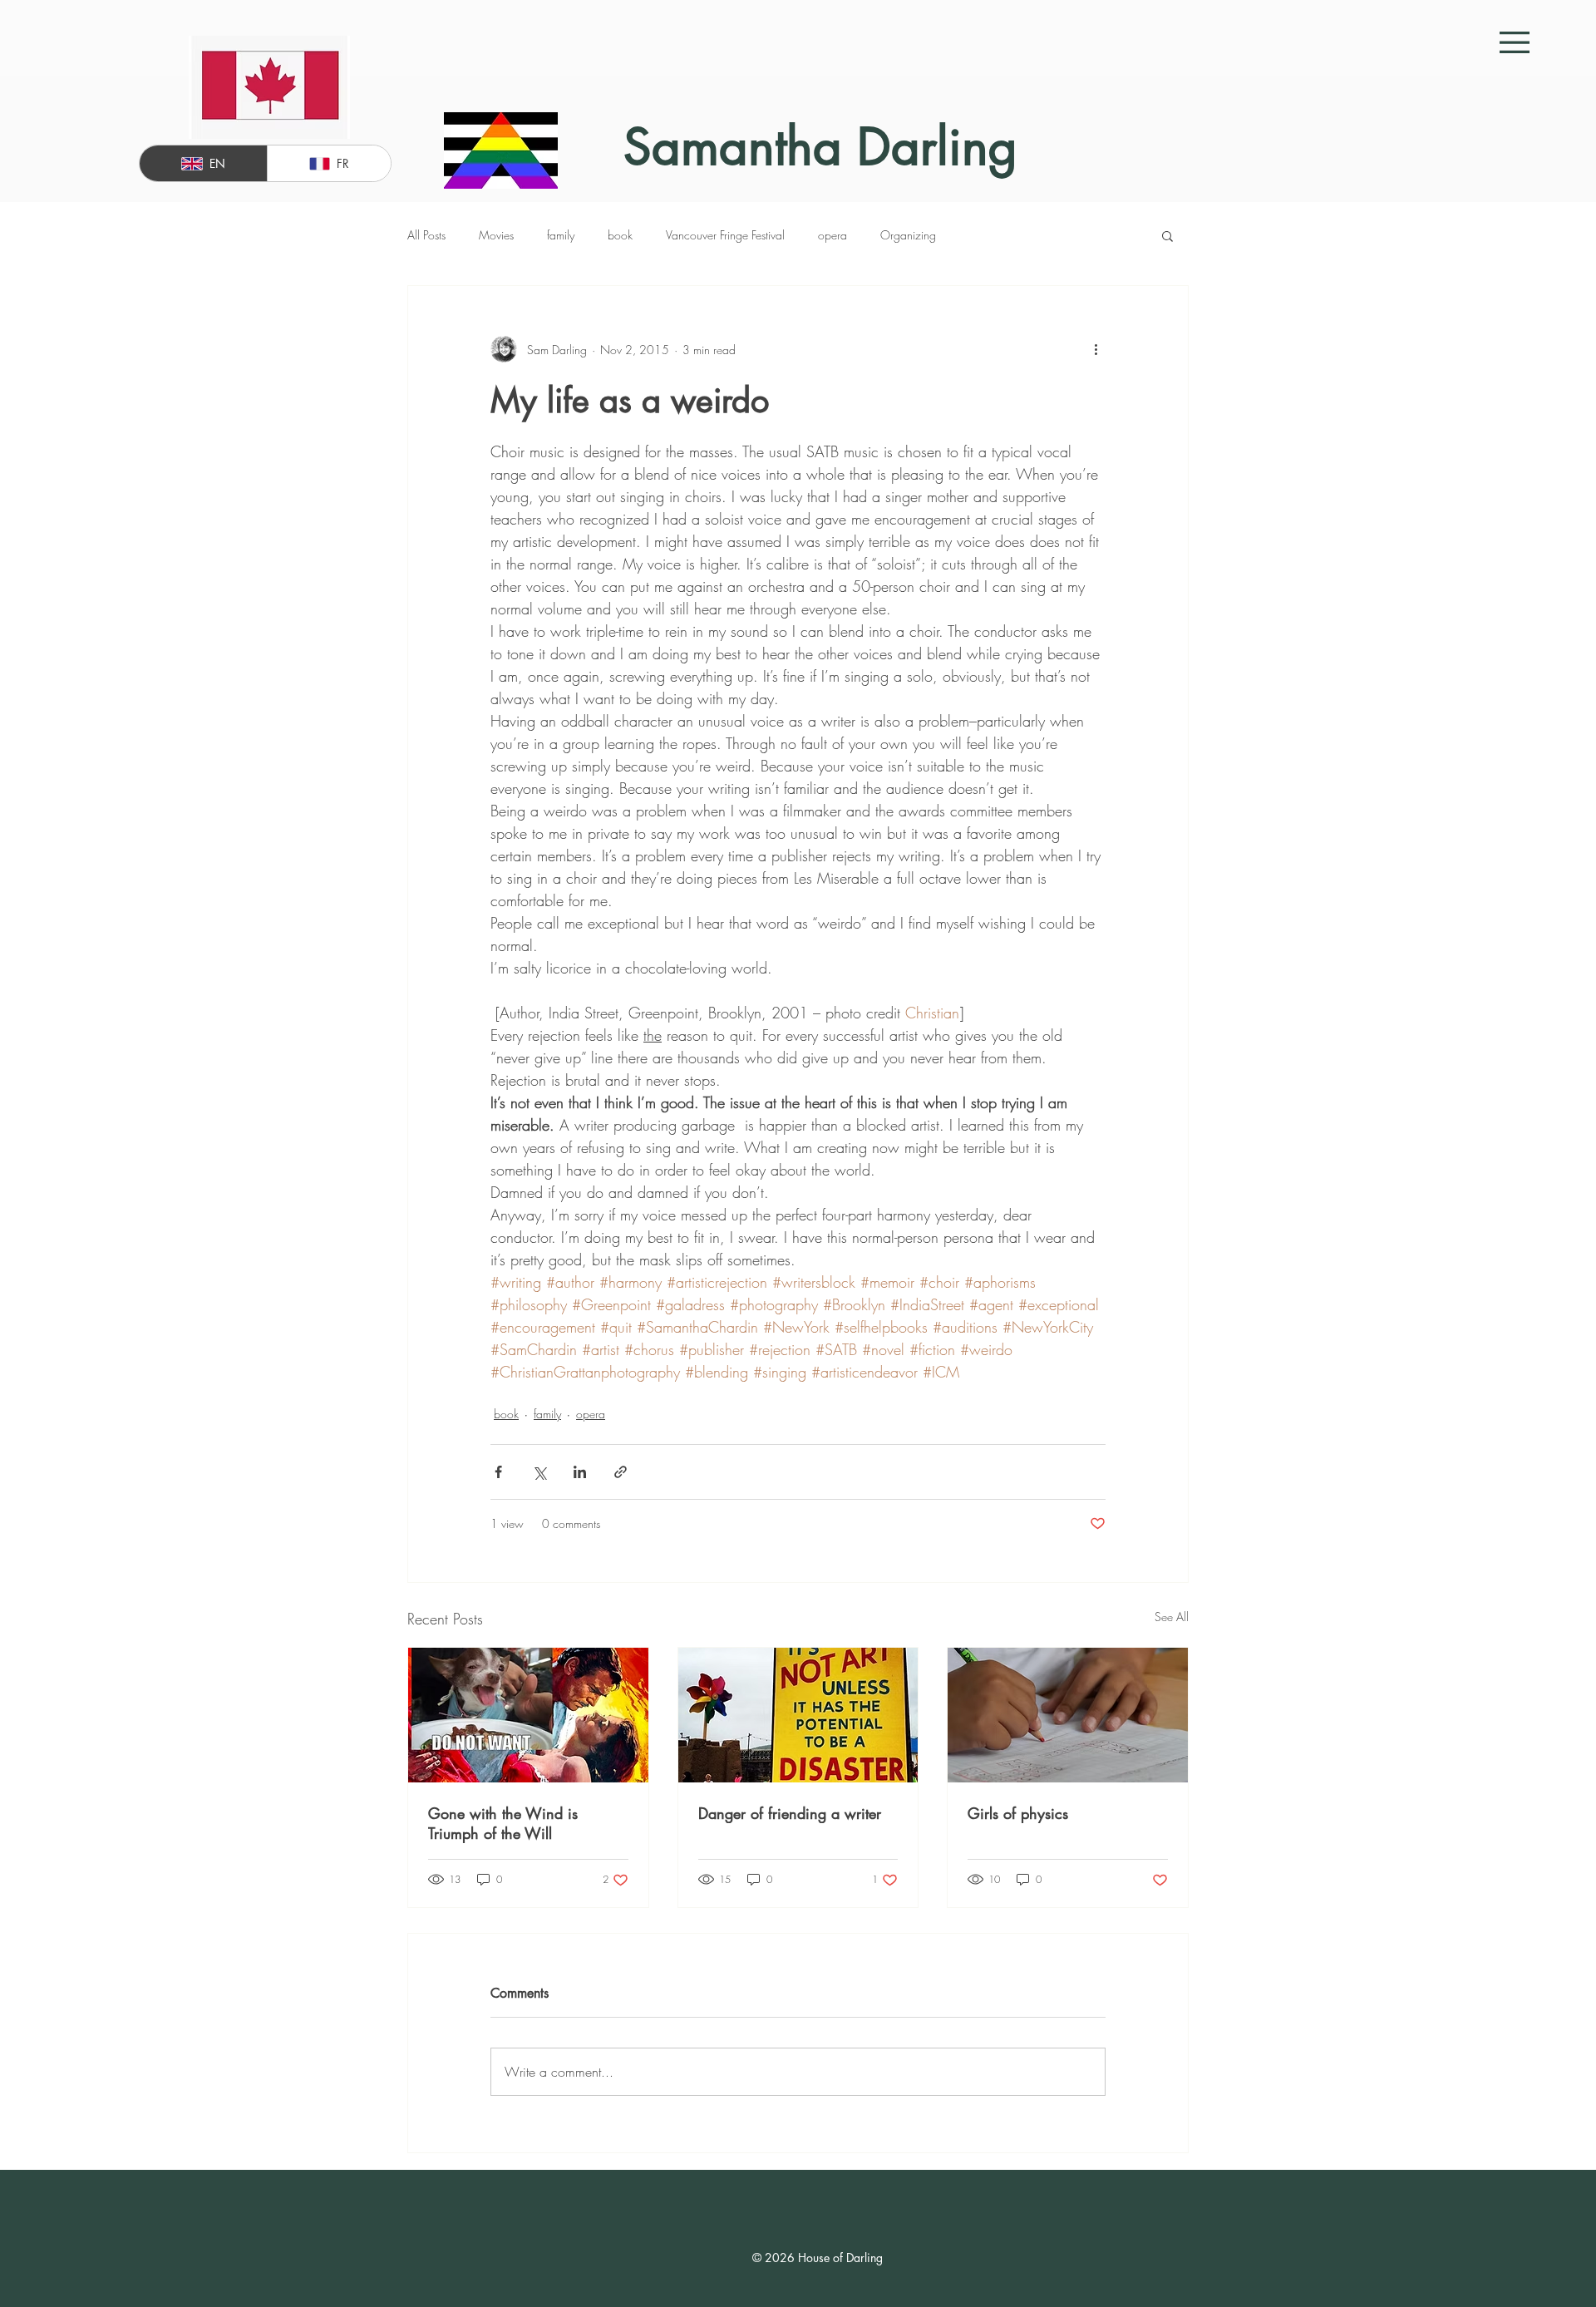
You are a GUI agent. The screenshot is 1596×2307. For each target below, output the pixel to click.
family (561, 235)
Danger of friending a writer (790, 1813)
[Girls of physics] (1068, 1715)
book (620, 235)
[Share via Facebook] (498, 1472)
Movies (496, 235)
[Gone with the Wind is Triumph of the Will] (528, 1715)
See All (1172, 1617)
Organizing (908, 235)
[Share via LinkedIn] (580, 1472)
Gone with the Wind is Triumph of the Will (503, 1823)
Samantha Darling (820, 147)
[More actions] (1096, 349)
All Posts (426, 235)
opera (832, 235)
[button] (1515, 42)
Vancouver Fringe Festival (725, 235)
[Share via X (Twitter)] (539, 1472)
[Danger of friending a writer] (798, 1715)
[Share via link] (621, 1472)
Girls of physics (1018, 1813)
